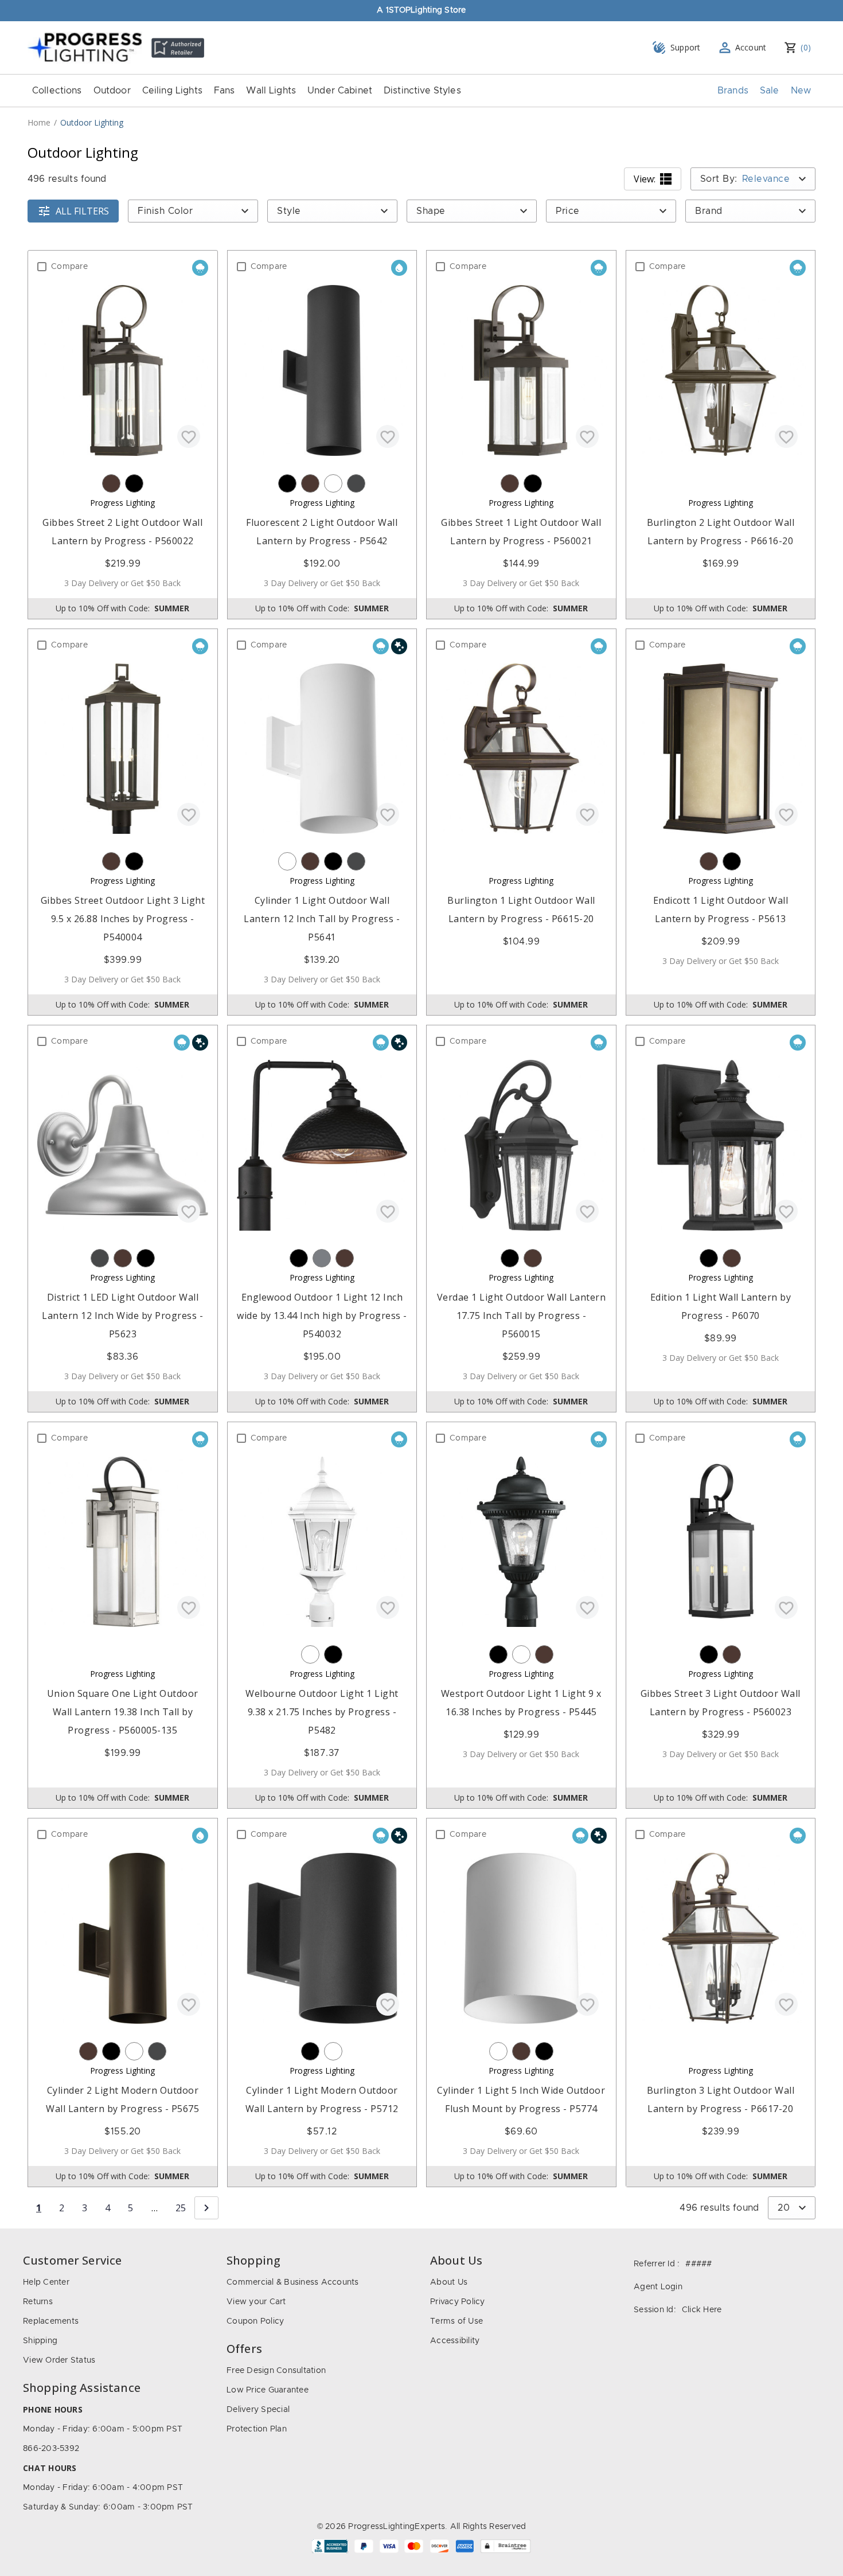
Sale (770, 91)
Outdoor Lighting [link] (92, 122)
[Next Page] (206, 2208)
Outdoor (112, 91)
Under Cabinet (340, 91)
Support (686, 47)
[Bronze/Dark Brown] (111, 483)
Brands (733, 91)
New (801, 91)
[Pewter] (322, 1258)
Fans (225, 91)
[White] (333, 483)
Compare (69, 267)
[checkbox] (42, 267)
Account (751, 47)
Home (39, 122)
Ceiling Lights (172, 91)
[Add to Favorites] (189, 436)
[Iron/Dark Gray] (356, 483)
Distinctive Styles (422, 91)
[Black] (134, 483)
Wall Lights (271, 91)
